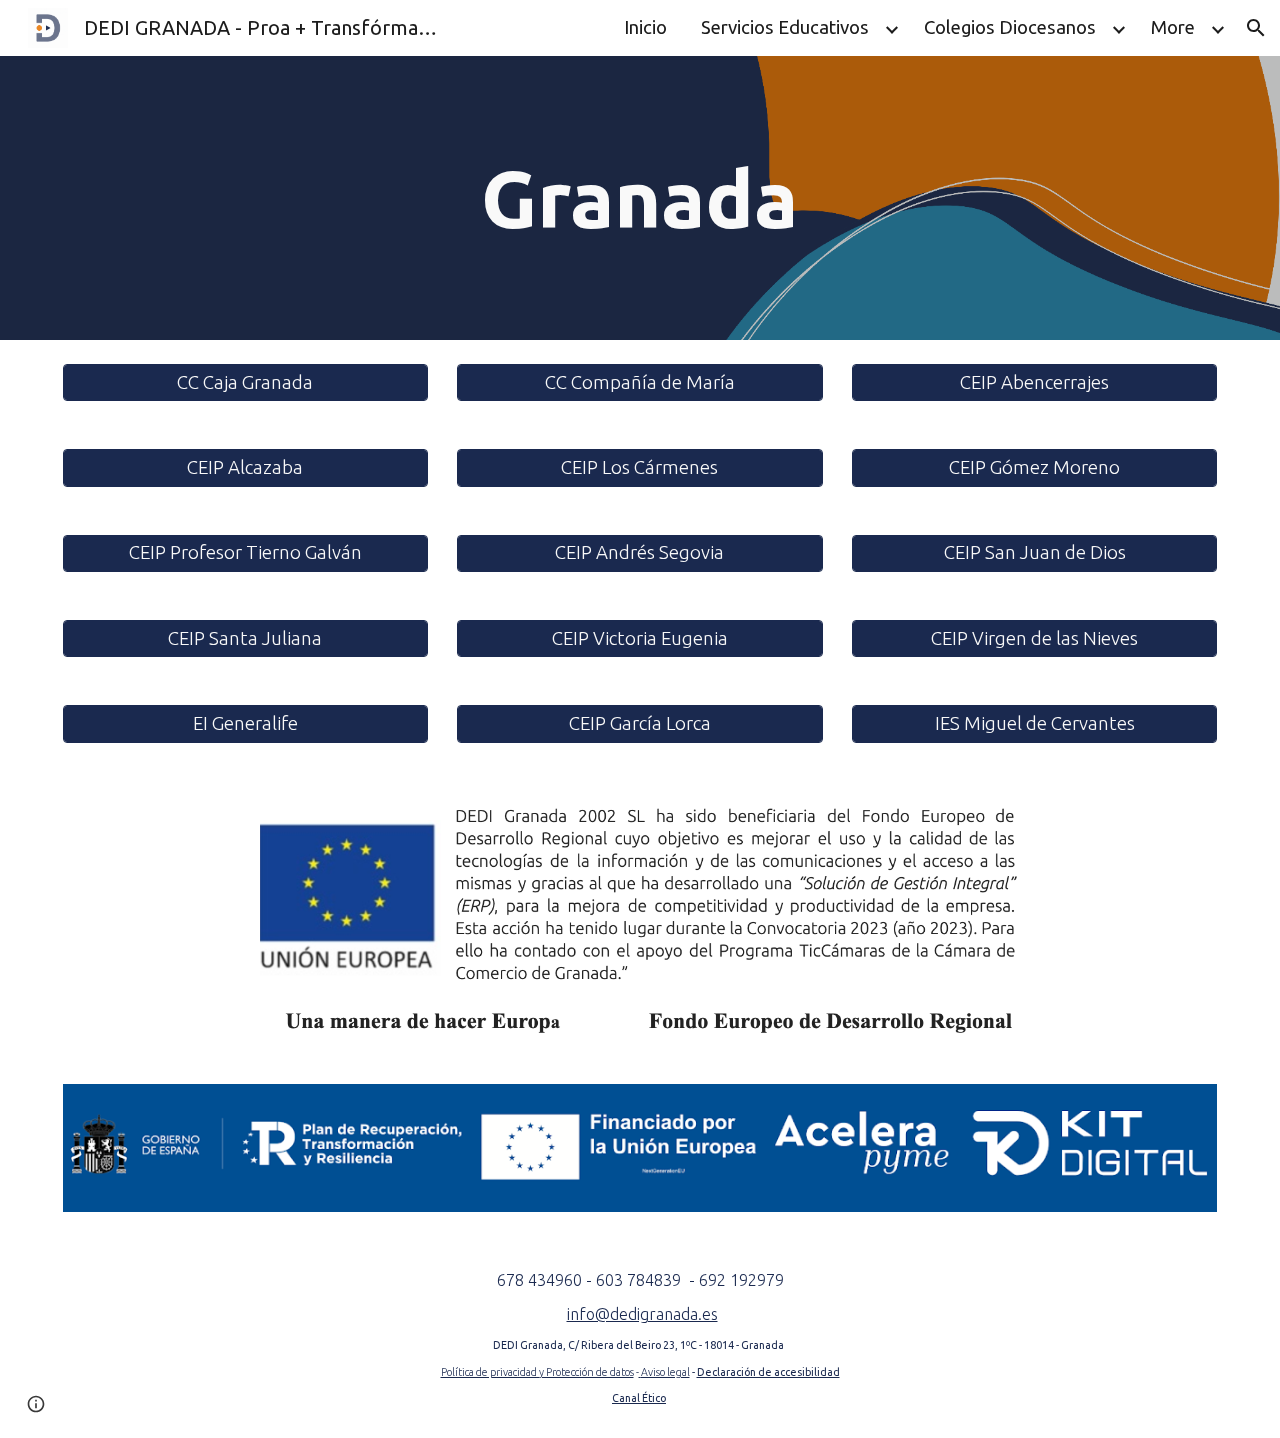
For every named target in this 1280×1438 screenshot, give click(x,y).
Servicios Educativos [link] (785, 27)
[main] (640, 198)
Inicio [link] (645, 27)
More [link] (1173, 27)
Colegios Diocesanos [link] (1010, 27)
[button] (1256, 28)
